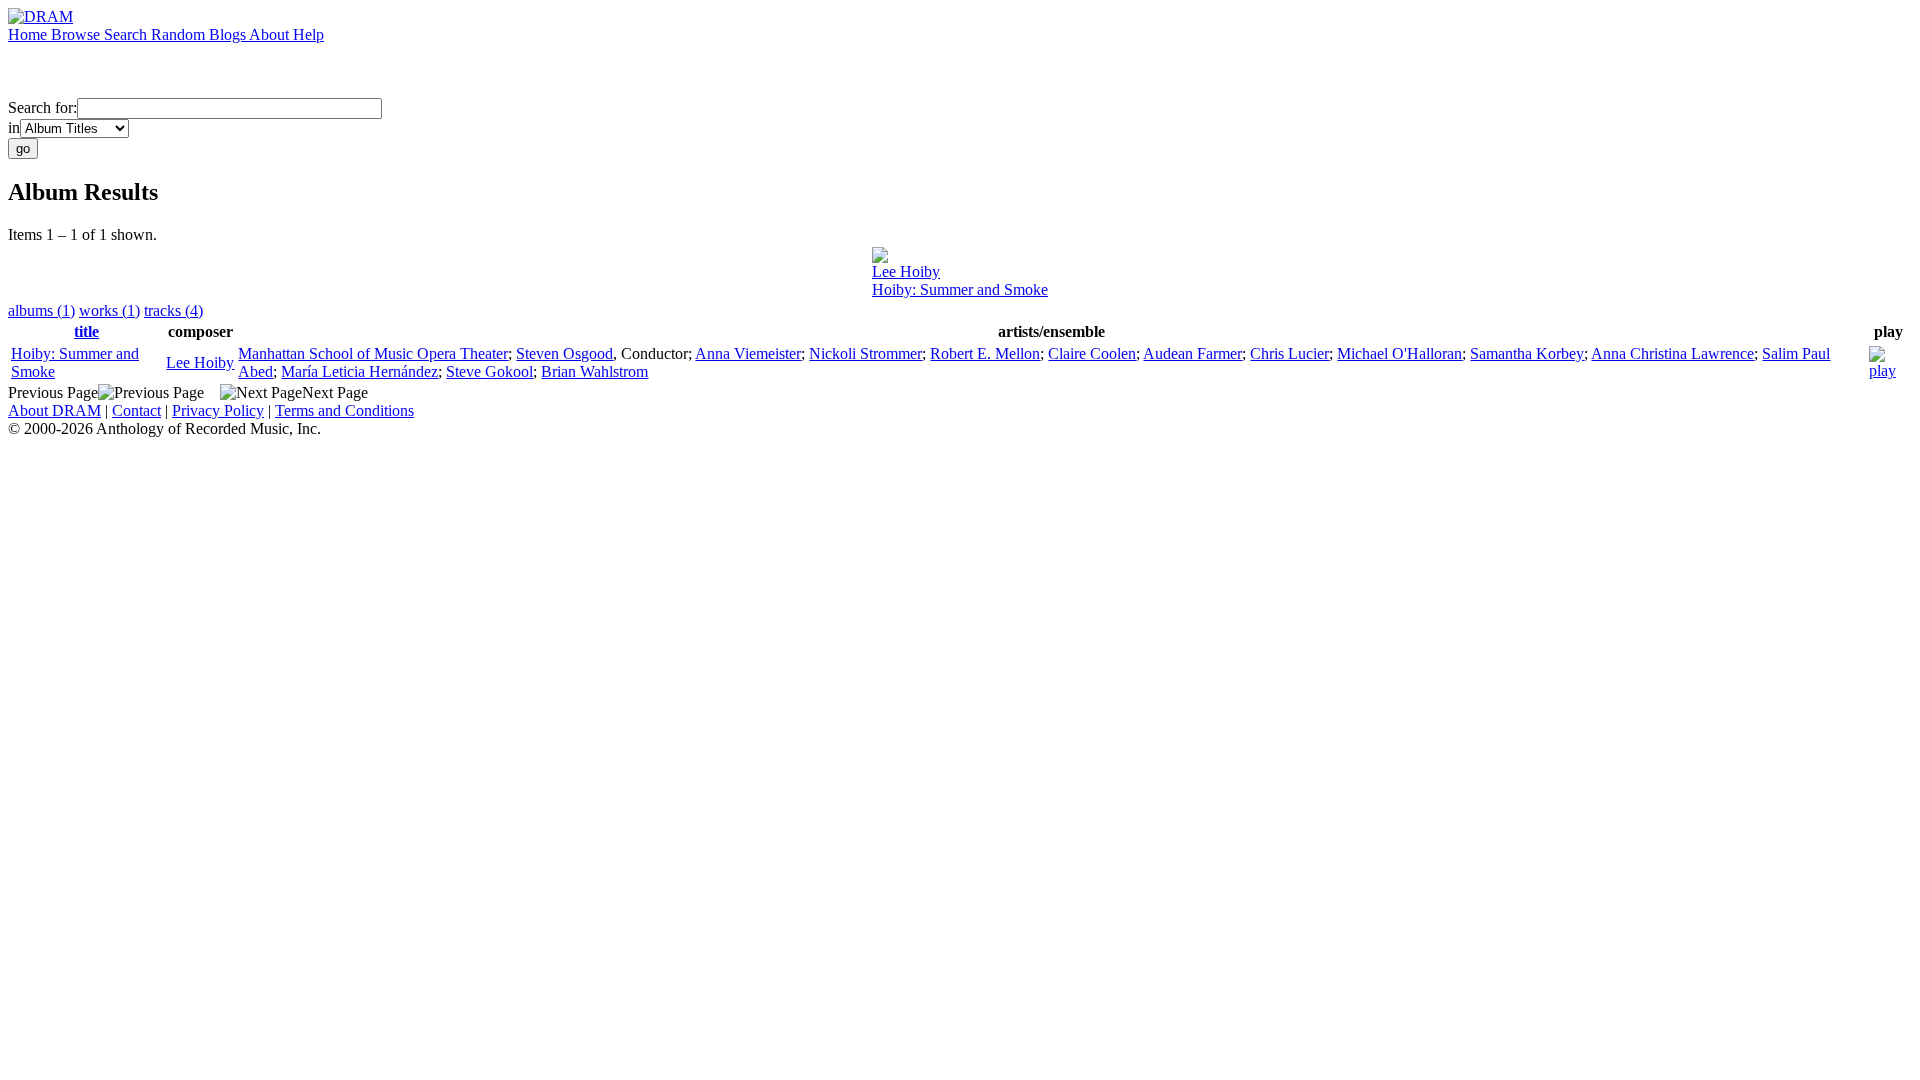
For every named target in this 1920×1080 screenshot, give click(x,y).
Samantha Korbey (1527, 353)
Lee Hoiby (906, 271)
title (86, 331)
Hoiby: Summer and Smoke (960, 289)
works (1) (109, 310)
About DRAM (54, 410)
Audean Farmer (1192, 353)
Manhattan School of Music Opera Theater (373, 353)
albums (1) (41, 310)
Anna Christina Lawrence (1672, 353)
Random (180, 34)
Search (127, 34)
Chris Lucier (1289, 353)
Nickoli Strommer (865, 353)
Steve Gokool (489, 371)
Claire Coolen (1092, 353)
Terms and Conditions (344, 410)
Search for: (42, 107)
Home (29, 34)
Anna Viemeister (748, 353)
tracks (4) (173, 310)
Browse (77, 34)
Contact (136, 410)
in (14, 127)
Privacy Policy (218, 410)
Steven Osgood (564, 353)
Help (308, 34)
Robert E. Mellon (985, 353)
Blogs (229, 34)
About (271, 34)
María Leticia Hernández (359, 371)
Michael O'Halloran (1399, 353)
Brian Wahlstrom (594, 371)
